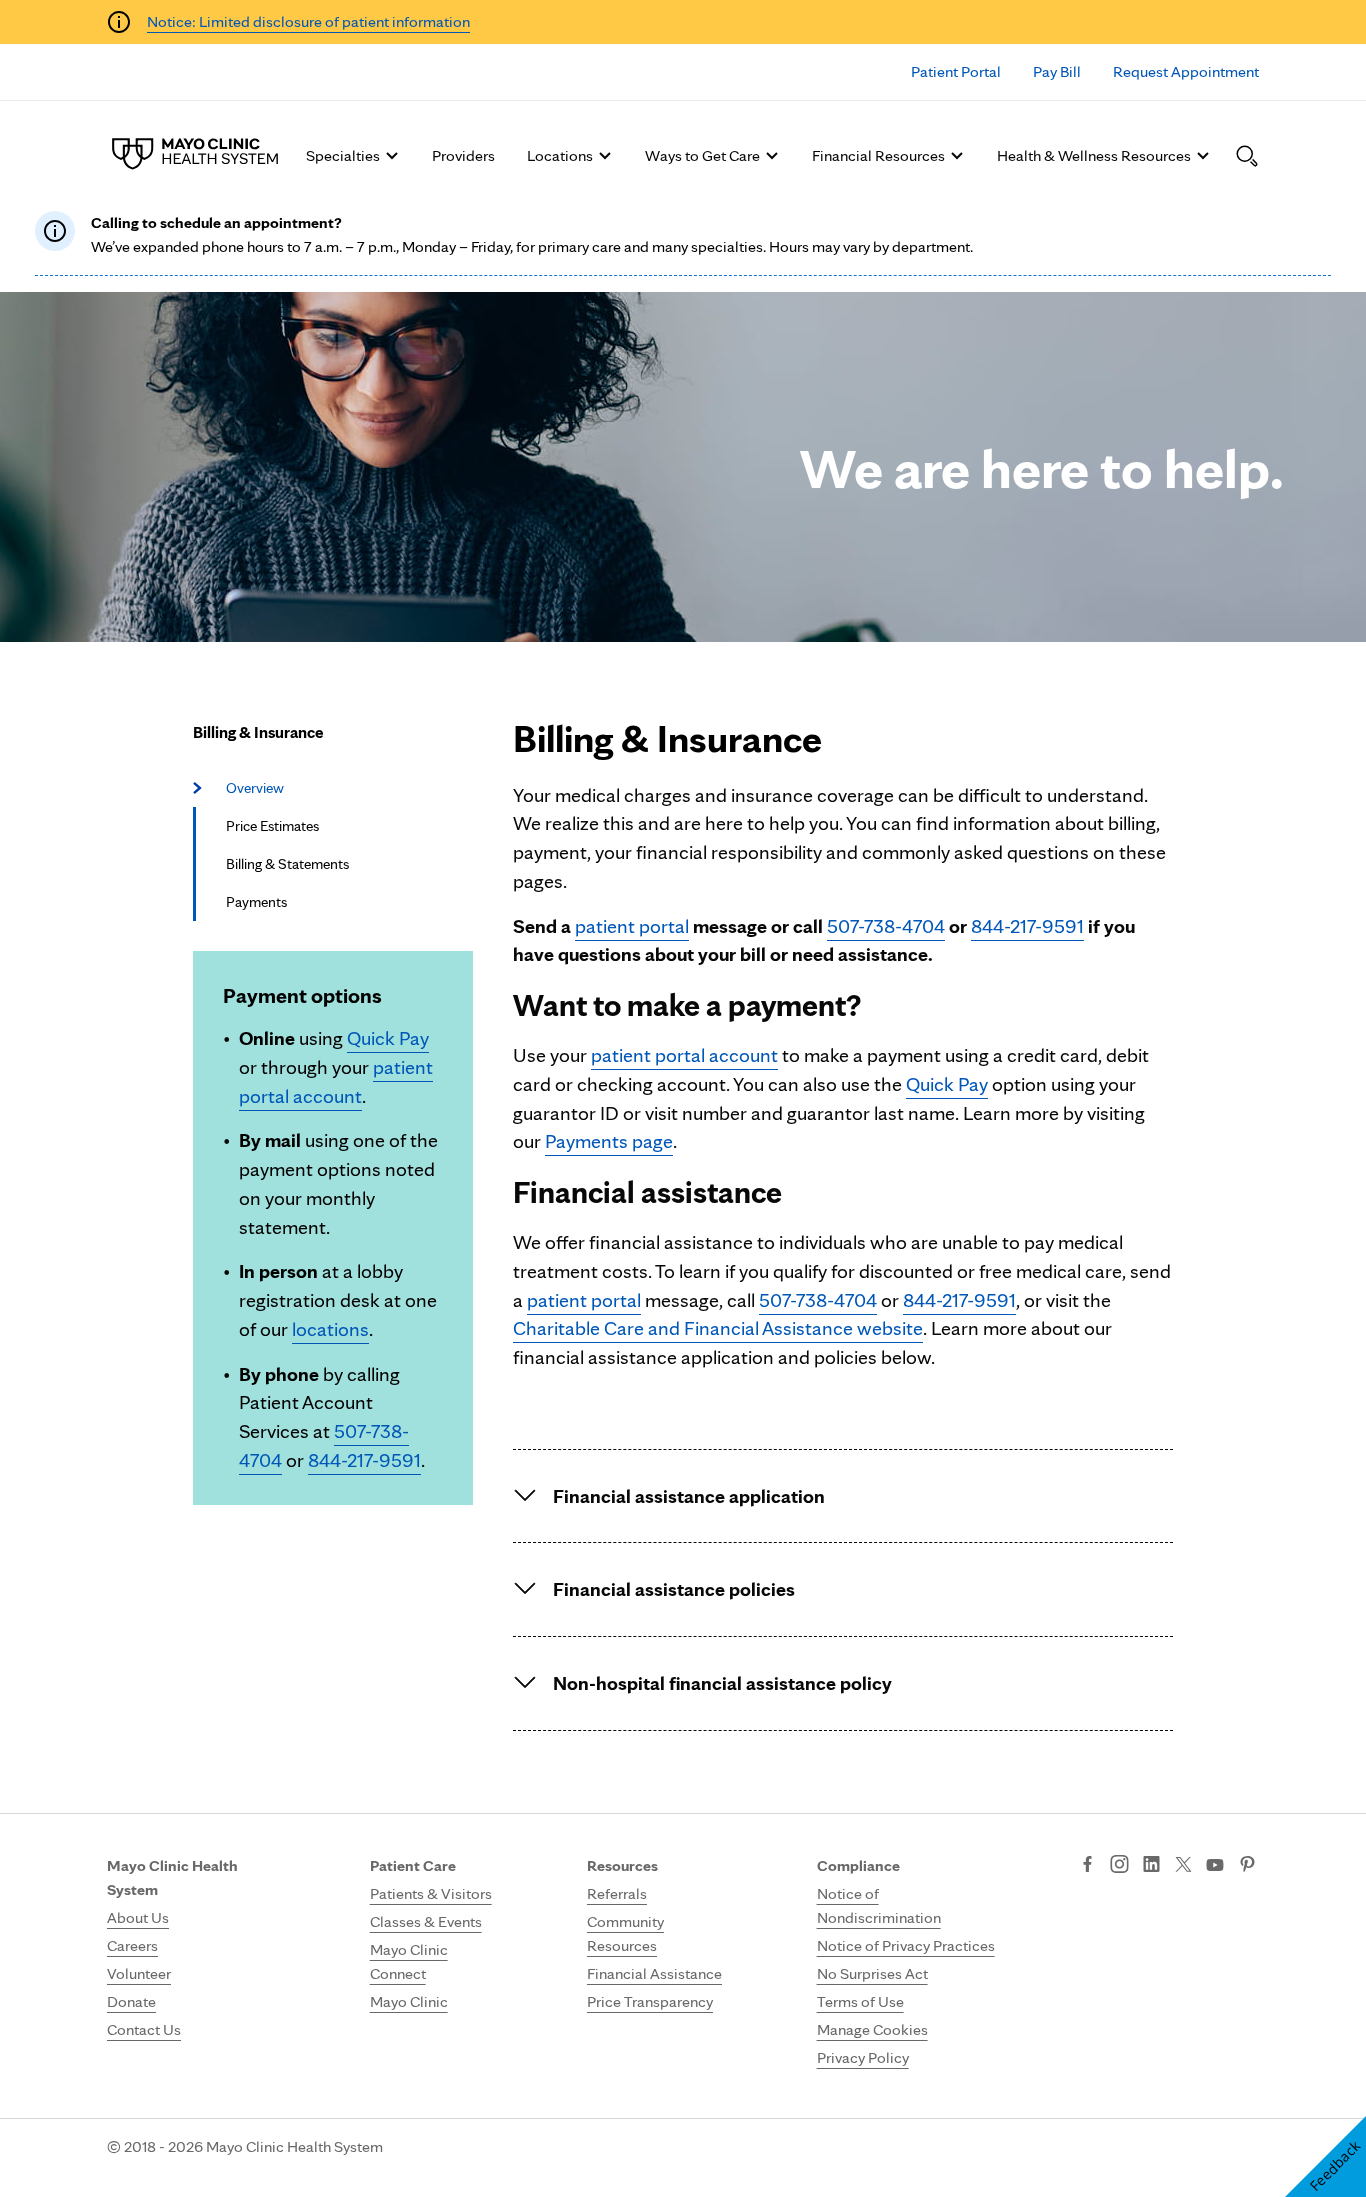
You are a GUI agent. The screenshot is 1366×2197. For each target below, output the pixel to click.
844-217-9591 (364, 1460)
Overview (255, 788)
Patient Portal (956, 71)
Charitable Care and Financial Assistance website (718, 1328)
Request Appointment (1186, 71)
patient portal (632, 926)
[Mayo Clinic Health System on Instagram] (1119, 1866)
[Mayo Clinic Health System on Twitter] (1183, 1866)
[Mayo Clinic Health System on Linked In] (1151, 1866)
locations (330, 1329)
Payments (256, 902)
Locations (560, 155)
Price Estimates (272, 826)
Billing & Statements (287, 864)
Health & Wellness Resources (1094, 155)
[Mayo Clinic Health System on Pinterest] (1247, 1866)
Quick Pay (388, 1038)
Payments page (609, 1141)
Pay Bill (1057, 71)
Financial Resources (878, 155)
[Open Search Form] (1247, 156)
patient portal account (684, 1055)
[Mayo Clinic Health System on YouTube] (1215, 1865)
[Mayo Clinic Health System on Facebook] (1087, 1866)
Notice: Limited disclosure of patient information (308, 21)
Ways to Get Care (702, 155)
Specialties (343, 155)
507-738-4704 (886, 926)
